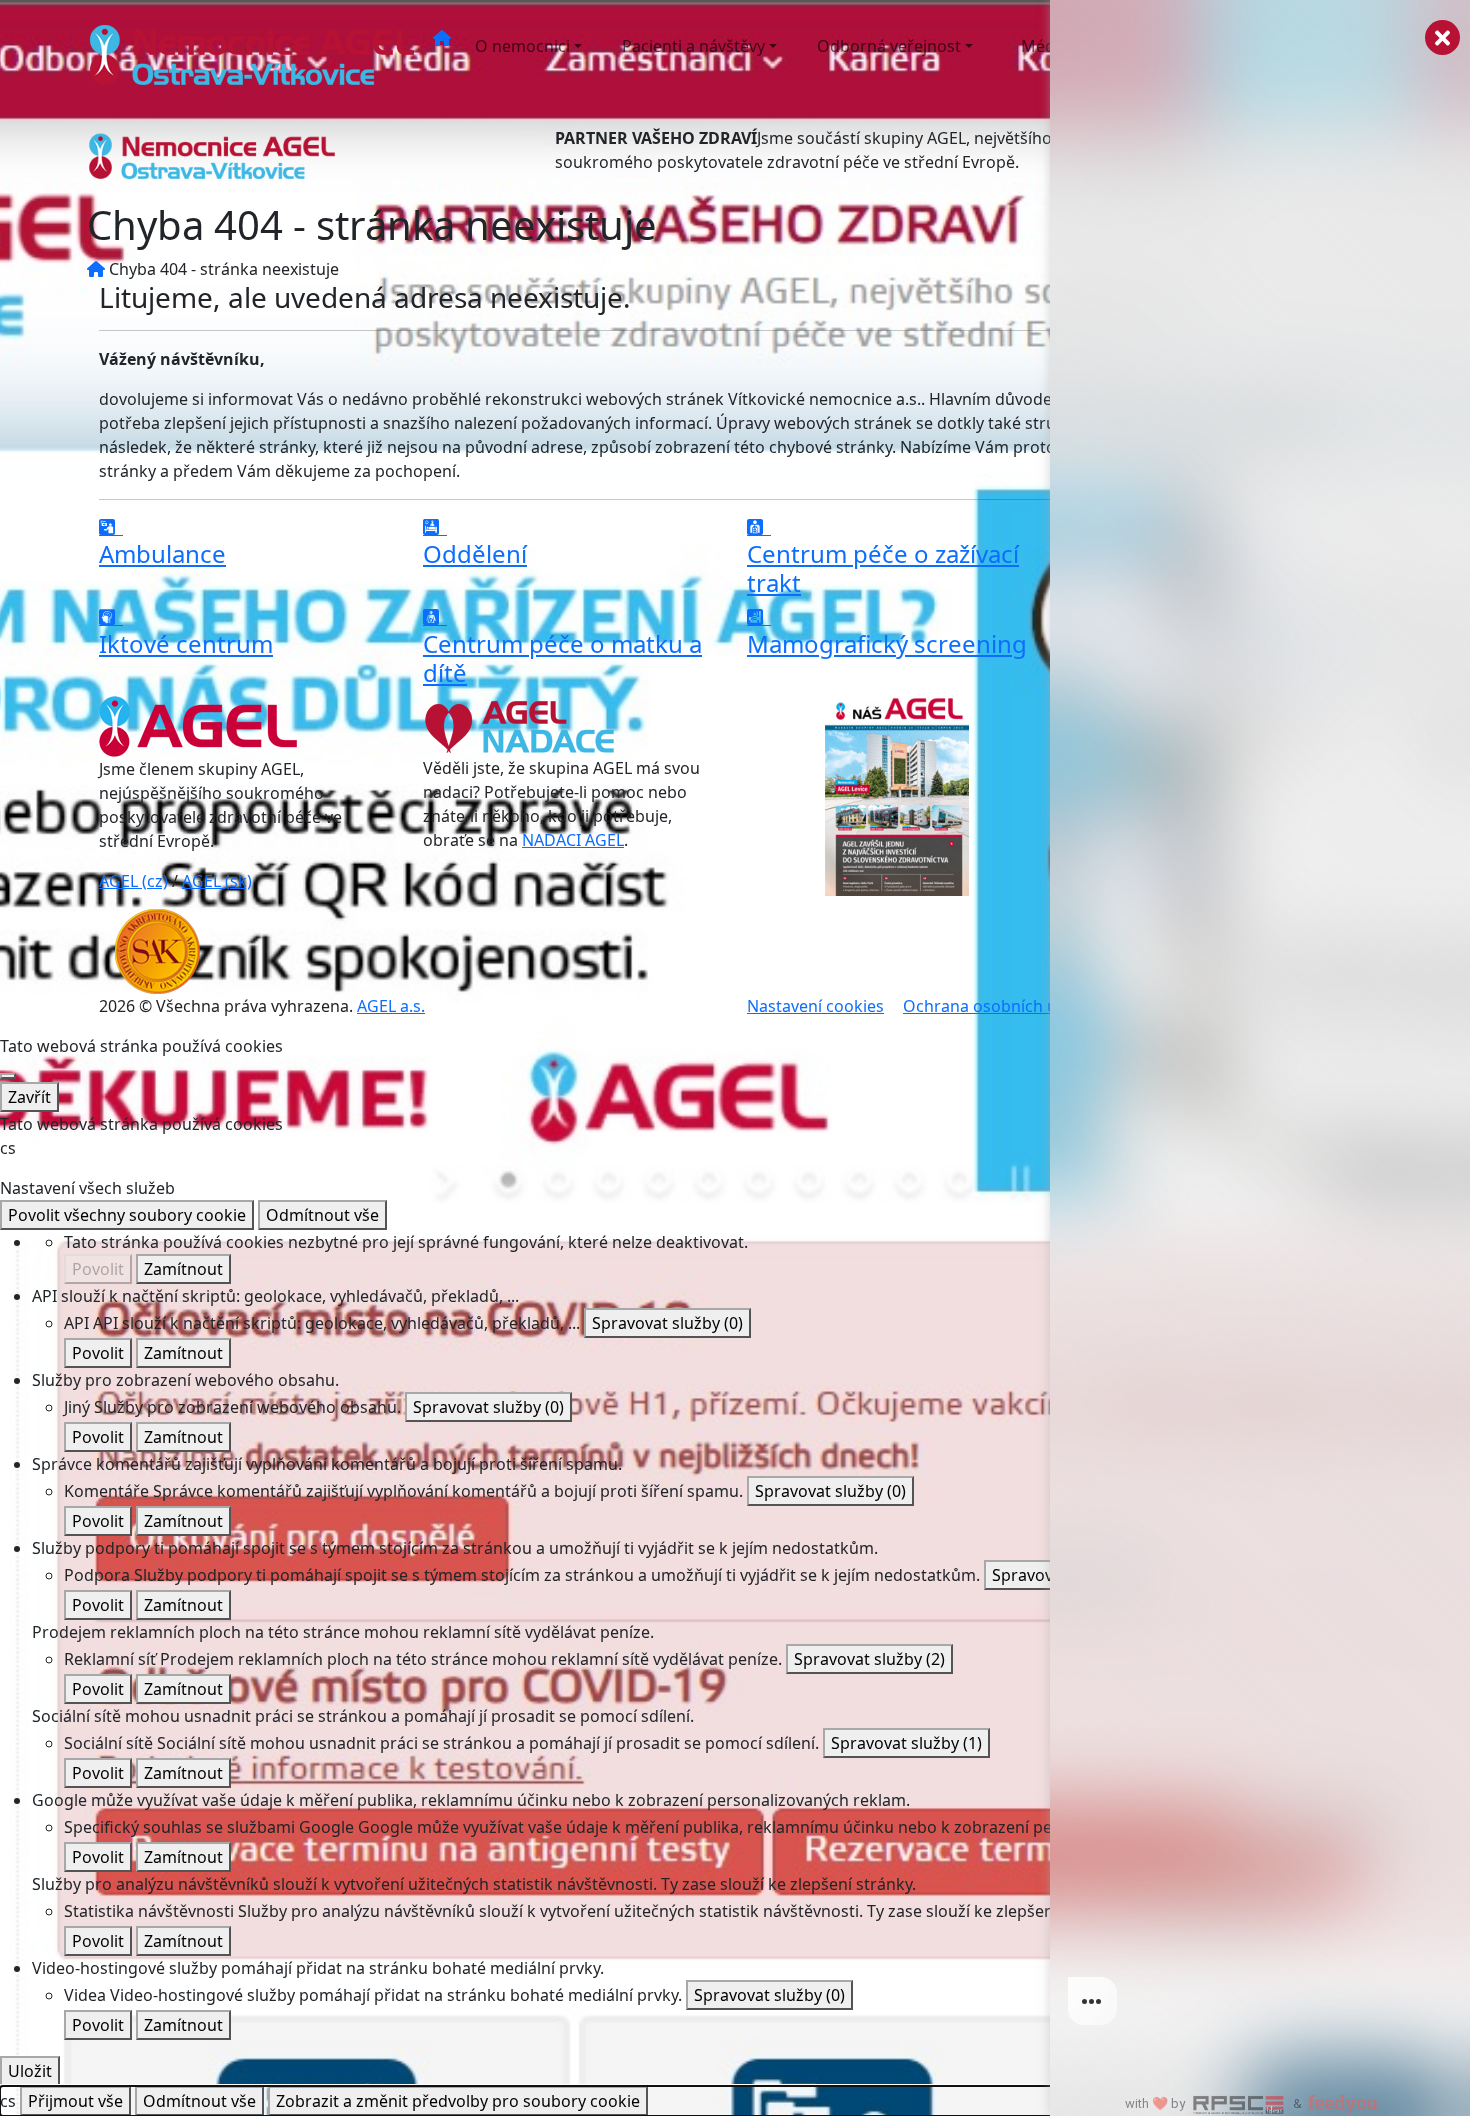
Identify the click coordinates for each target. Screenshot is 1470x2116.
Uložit (30, 2071)
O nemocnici (522, 46)
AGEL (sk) (217, 881)
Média (1044, 46)
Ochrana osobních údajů (996, 1006)
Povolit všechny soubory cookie (127, 1215)
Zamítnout (183, 1269)
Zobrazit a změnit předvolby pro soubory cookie (458, 2101)
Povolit (98, 1269)
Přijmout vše (75, 2101)
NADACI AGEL (573, 840)
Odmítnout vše (322, 1215)
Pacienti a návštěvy (693, 46)
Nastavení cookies (815, 1006)
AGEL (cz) (133, 881)
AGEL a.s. (391, 1006)
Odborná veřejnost (889, 46)
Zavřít (29, 1097)
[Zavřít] (8, 1076)
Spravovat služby (667, 1323)
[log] (1260, 1026)
